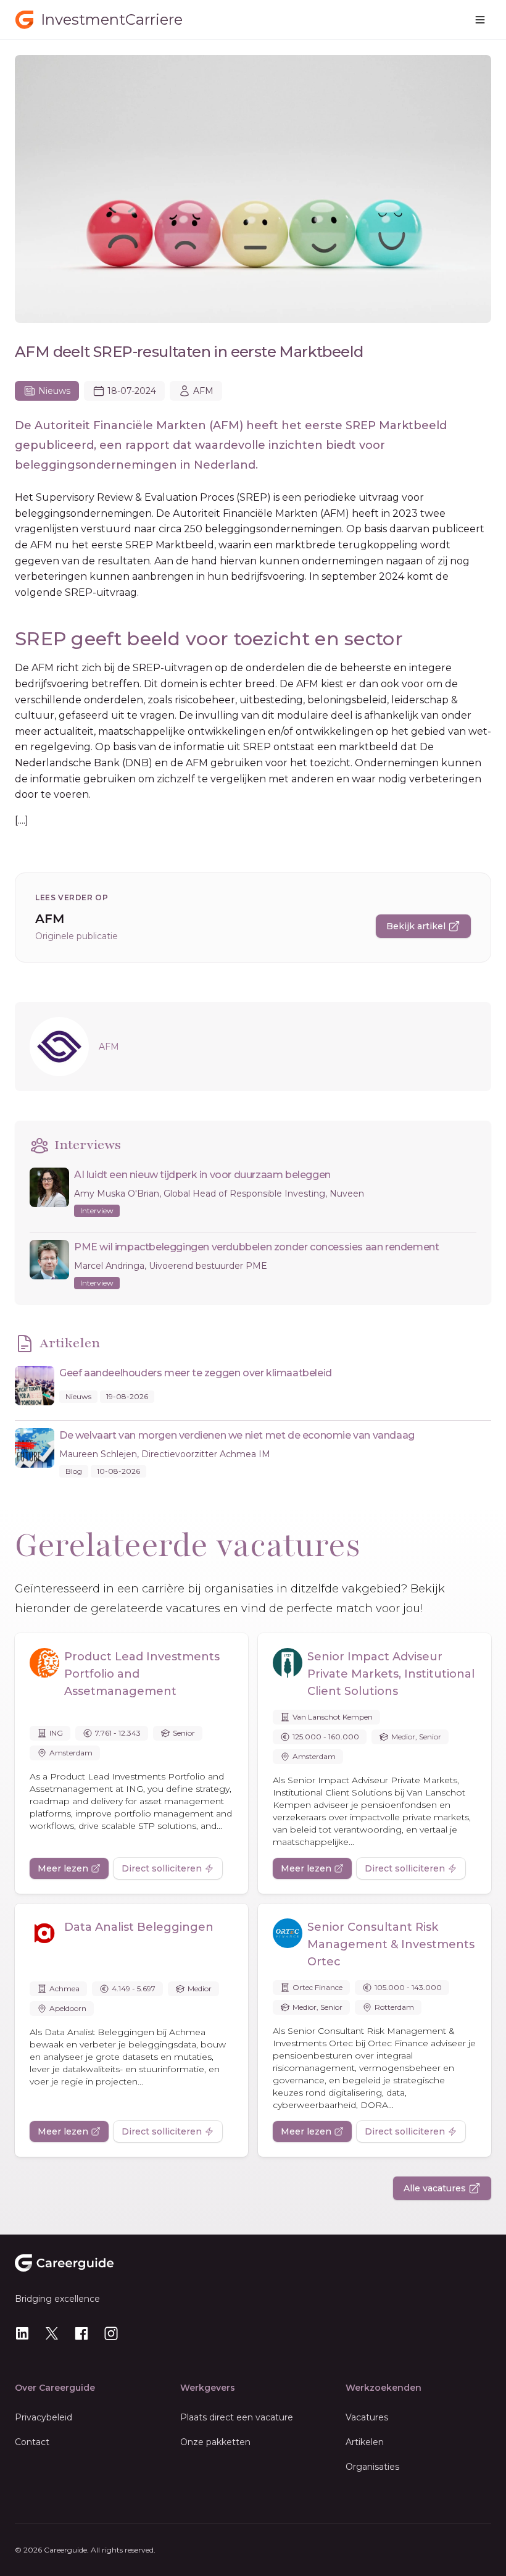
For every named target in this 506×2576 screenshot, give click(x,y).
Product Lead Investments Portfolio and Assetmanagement (142, 1674)
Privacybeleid (44, 2417)
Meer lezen (63, 1868)
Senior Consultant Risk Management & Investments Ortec (391, 1944)
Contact (32, 2442)
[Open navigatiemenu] (480, 20)
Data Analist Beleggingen (139, 1927)
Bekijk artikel (416, 926)
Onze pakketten (215, 2442)
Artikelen (365, 2442)
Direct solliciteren (162, 1868)
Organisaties (372, 2467)
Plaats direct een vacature (237, 2417)
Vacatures (367, 2417)
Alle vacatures (435, 2188)
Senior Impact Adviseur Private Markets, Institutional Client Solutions (391, 1674)
